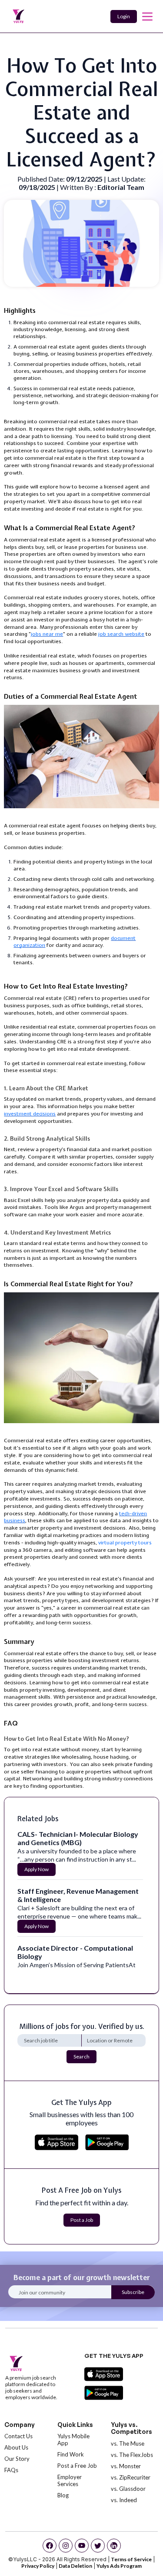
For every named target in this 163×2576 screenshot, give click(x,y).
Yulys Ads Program (119, 2566)
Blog (63, 2495)
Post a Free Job (77, 2466)
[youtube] (82, 2546)
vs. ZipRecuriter (131, 2477)
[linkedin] (114, 2546)
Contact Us (18, 2436)
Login (124, 16)
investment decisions (30, 1114)
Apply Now (37, 1869)
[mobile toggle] (147, 17)
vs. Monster (126, 2466)
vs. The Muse (128, 2443)
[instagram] (66, 2546)
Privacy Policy (38, 2566)
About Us (16, 2447)
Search (81, 2056)
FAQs (11, 2470)
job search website (121, 634)
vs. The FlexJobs (132, 2455)
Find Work (71, 2454)
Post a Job (82, 2220)
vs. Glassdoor (128, 2489)
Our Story (17, 2459)
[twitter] (98, 2546)
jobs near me (47, 634)
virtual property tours (125, 1543)
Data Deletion (75, 2566)
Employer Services (70, 2480)
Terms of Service (131, 2559)
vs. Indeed (124, 2500)
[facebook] (50, 2546)
